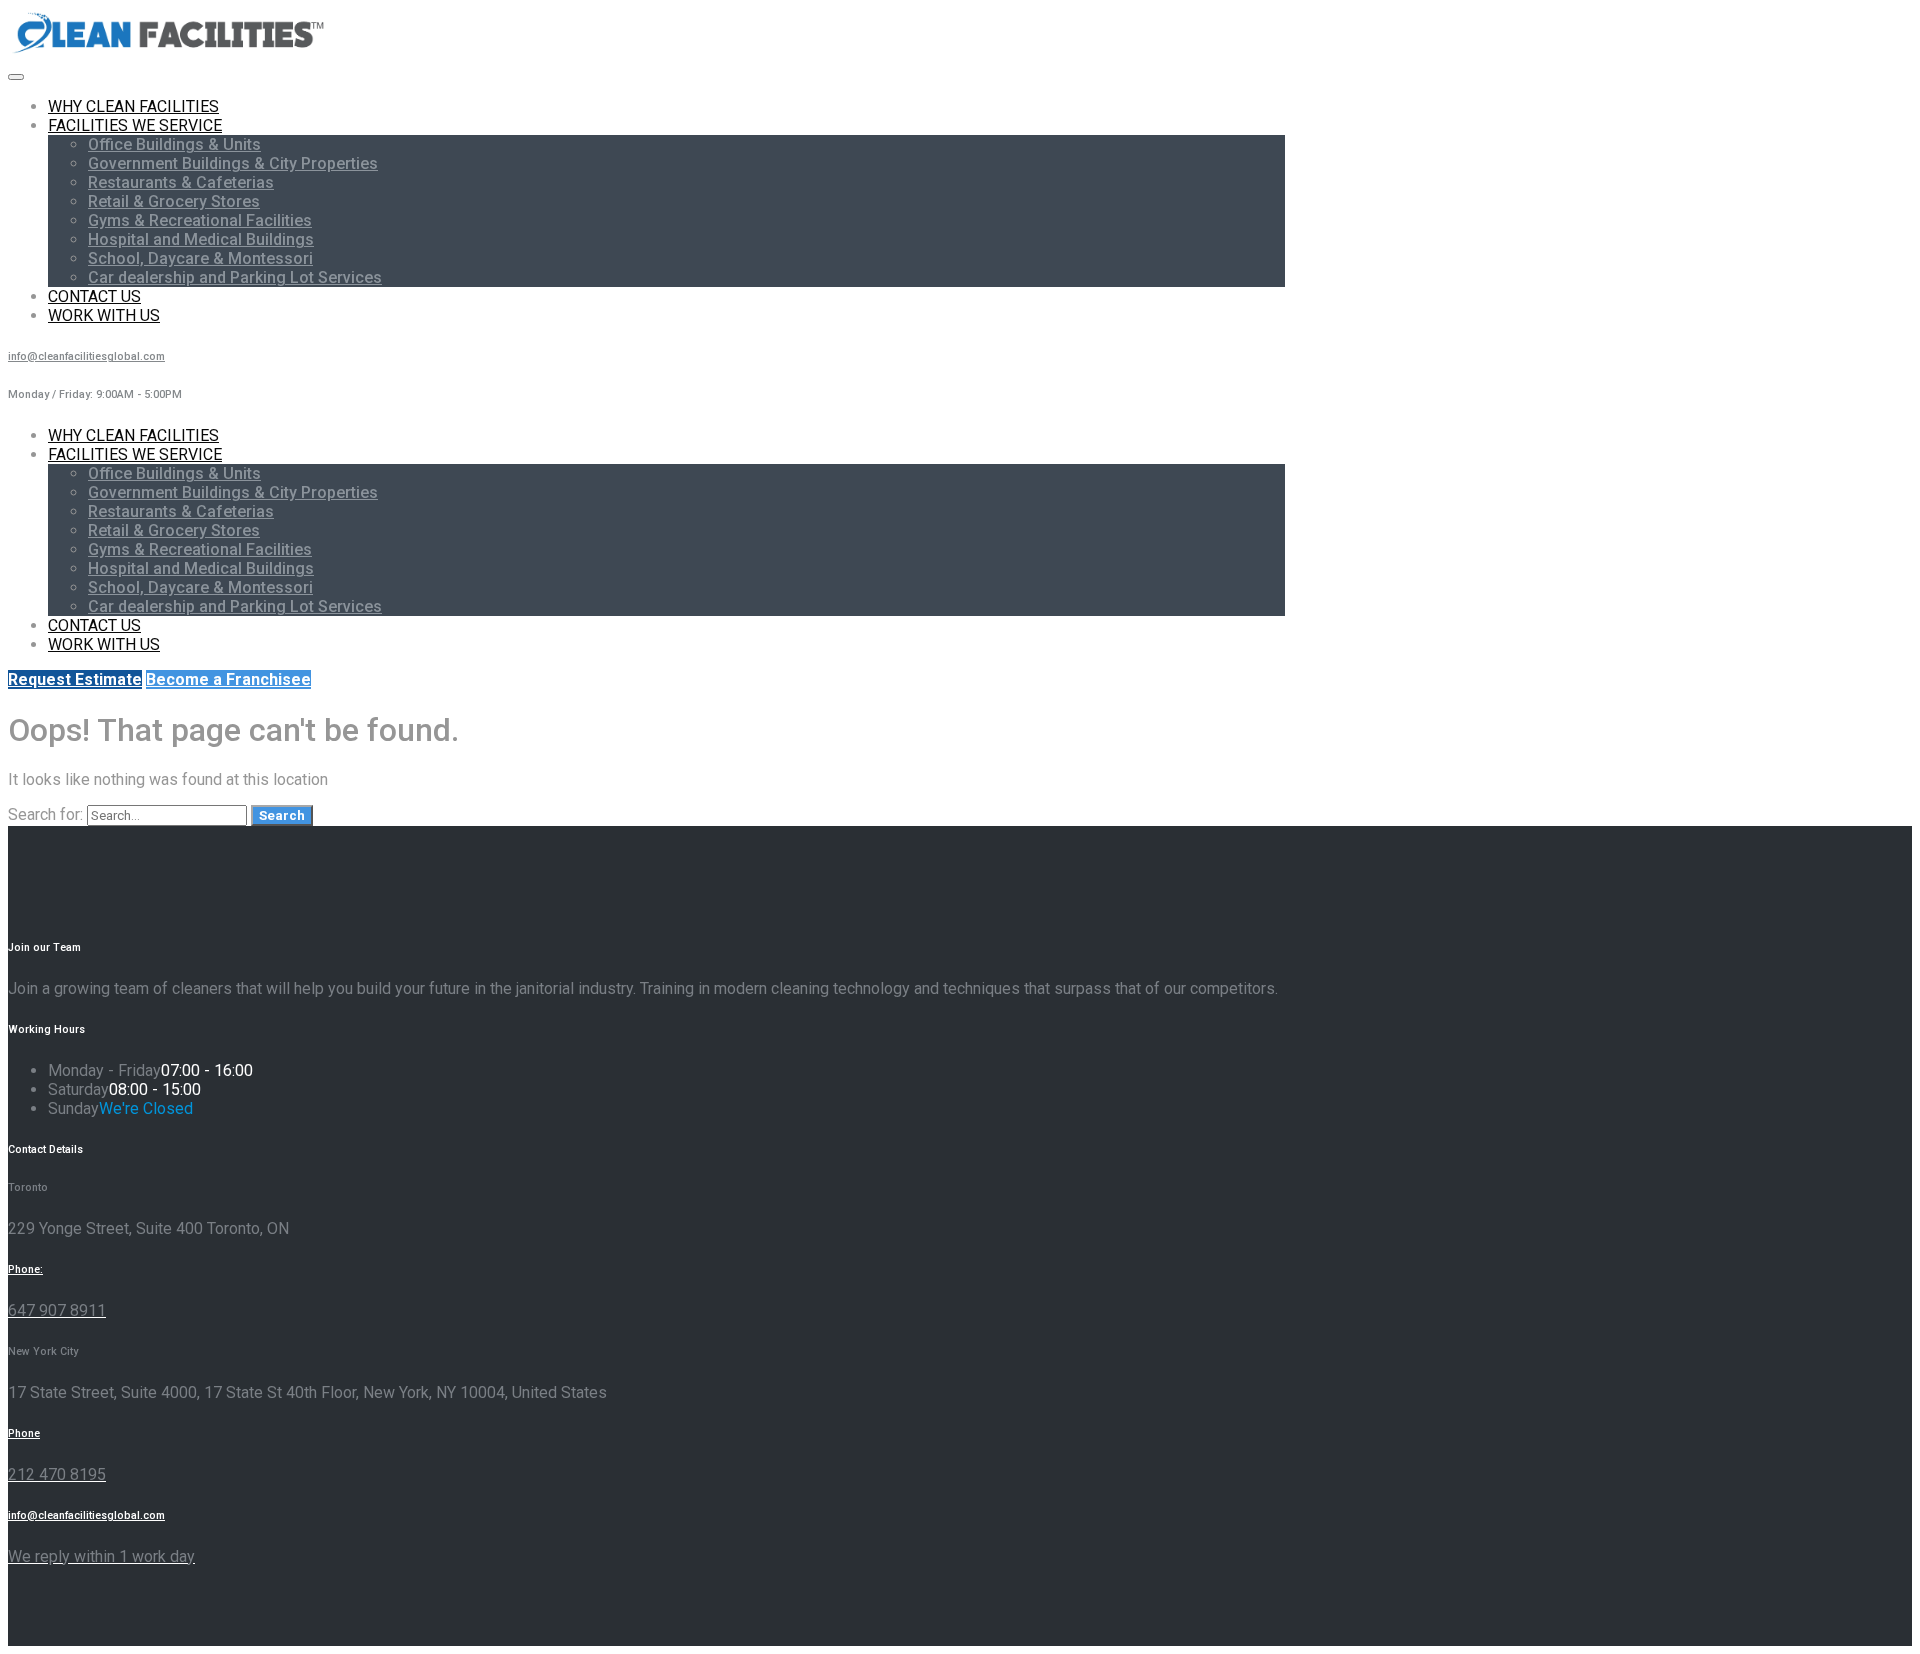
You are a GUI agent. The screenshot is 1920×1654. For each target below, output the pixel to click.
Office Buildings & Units (174, 144)
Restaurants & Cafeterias (181, 182)
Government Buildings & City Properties (233, 163)
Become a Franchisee (228, 679)
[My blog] (169, 52)
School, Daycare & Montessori (200, 258)
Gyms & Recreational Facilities (200, 220)
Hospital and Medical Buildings (201, 239)
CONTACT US (94, 296)
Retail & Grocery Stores (174, 201)
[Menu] (16, 77)
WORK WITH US (104, 315)
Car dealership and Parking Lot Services (235, 277)
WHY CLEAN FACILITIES (133, 106)
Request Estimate (75, 679)
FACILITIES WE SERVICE (135, 125)
